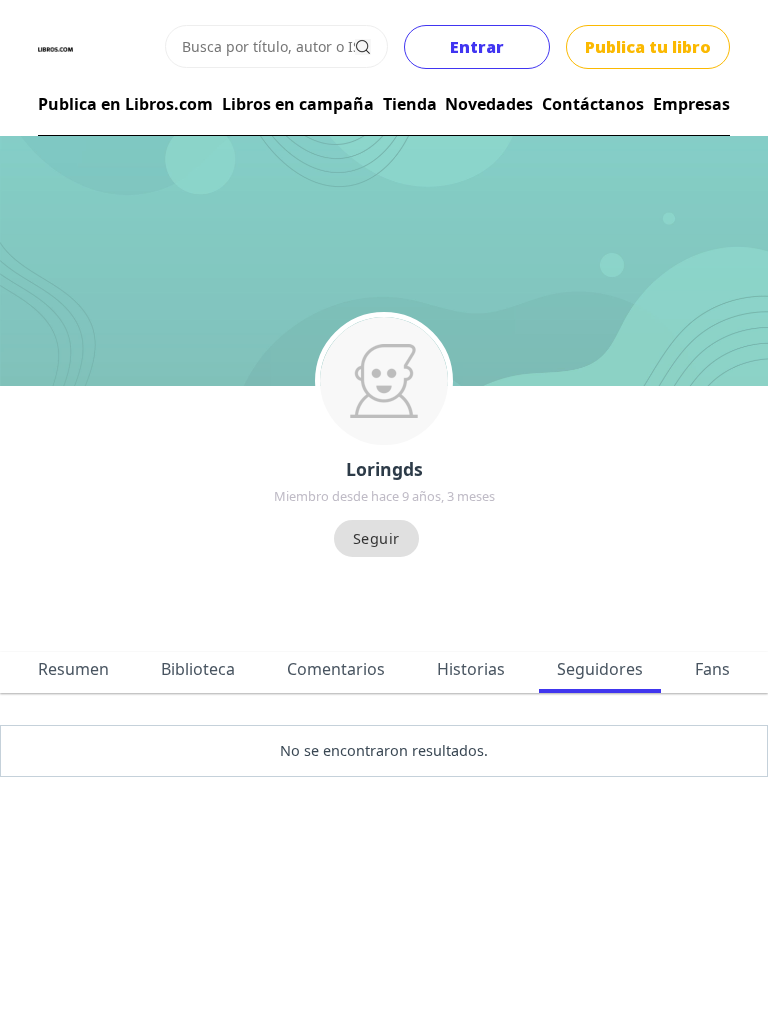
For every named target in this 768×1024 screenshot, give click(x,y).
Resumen (73, 669)
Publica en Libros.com (125, 104)
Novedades (489, 104)
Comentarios (336, 669)
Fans (712, 669)
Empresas (691, 104)
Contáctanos (593, 104)
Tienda (410, 104)
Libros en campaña (298, 104)
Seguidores (600, 669)
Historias (471, 669)
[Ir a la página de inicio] (55, 49)
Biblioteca (198, 669)
